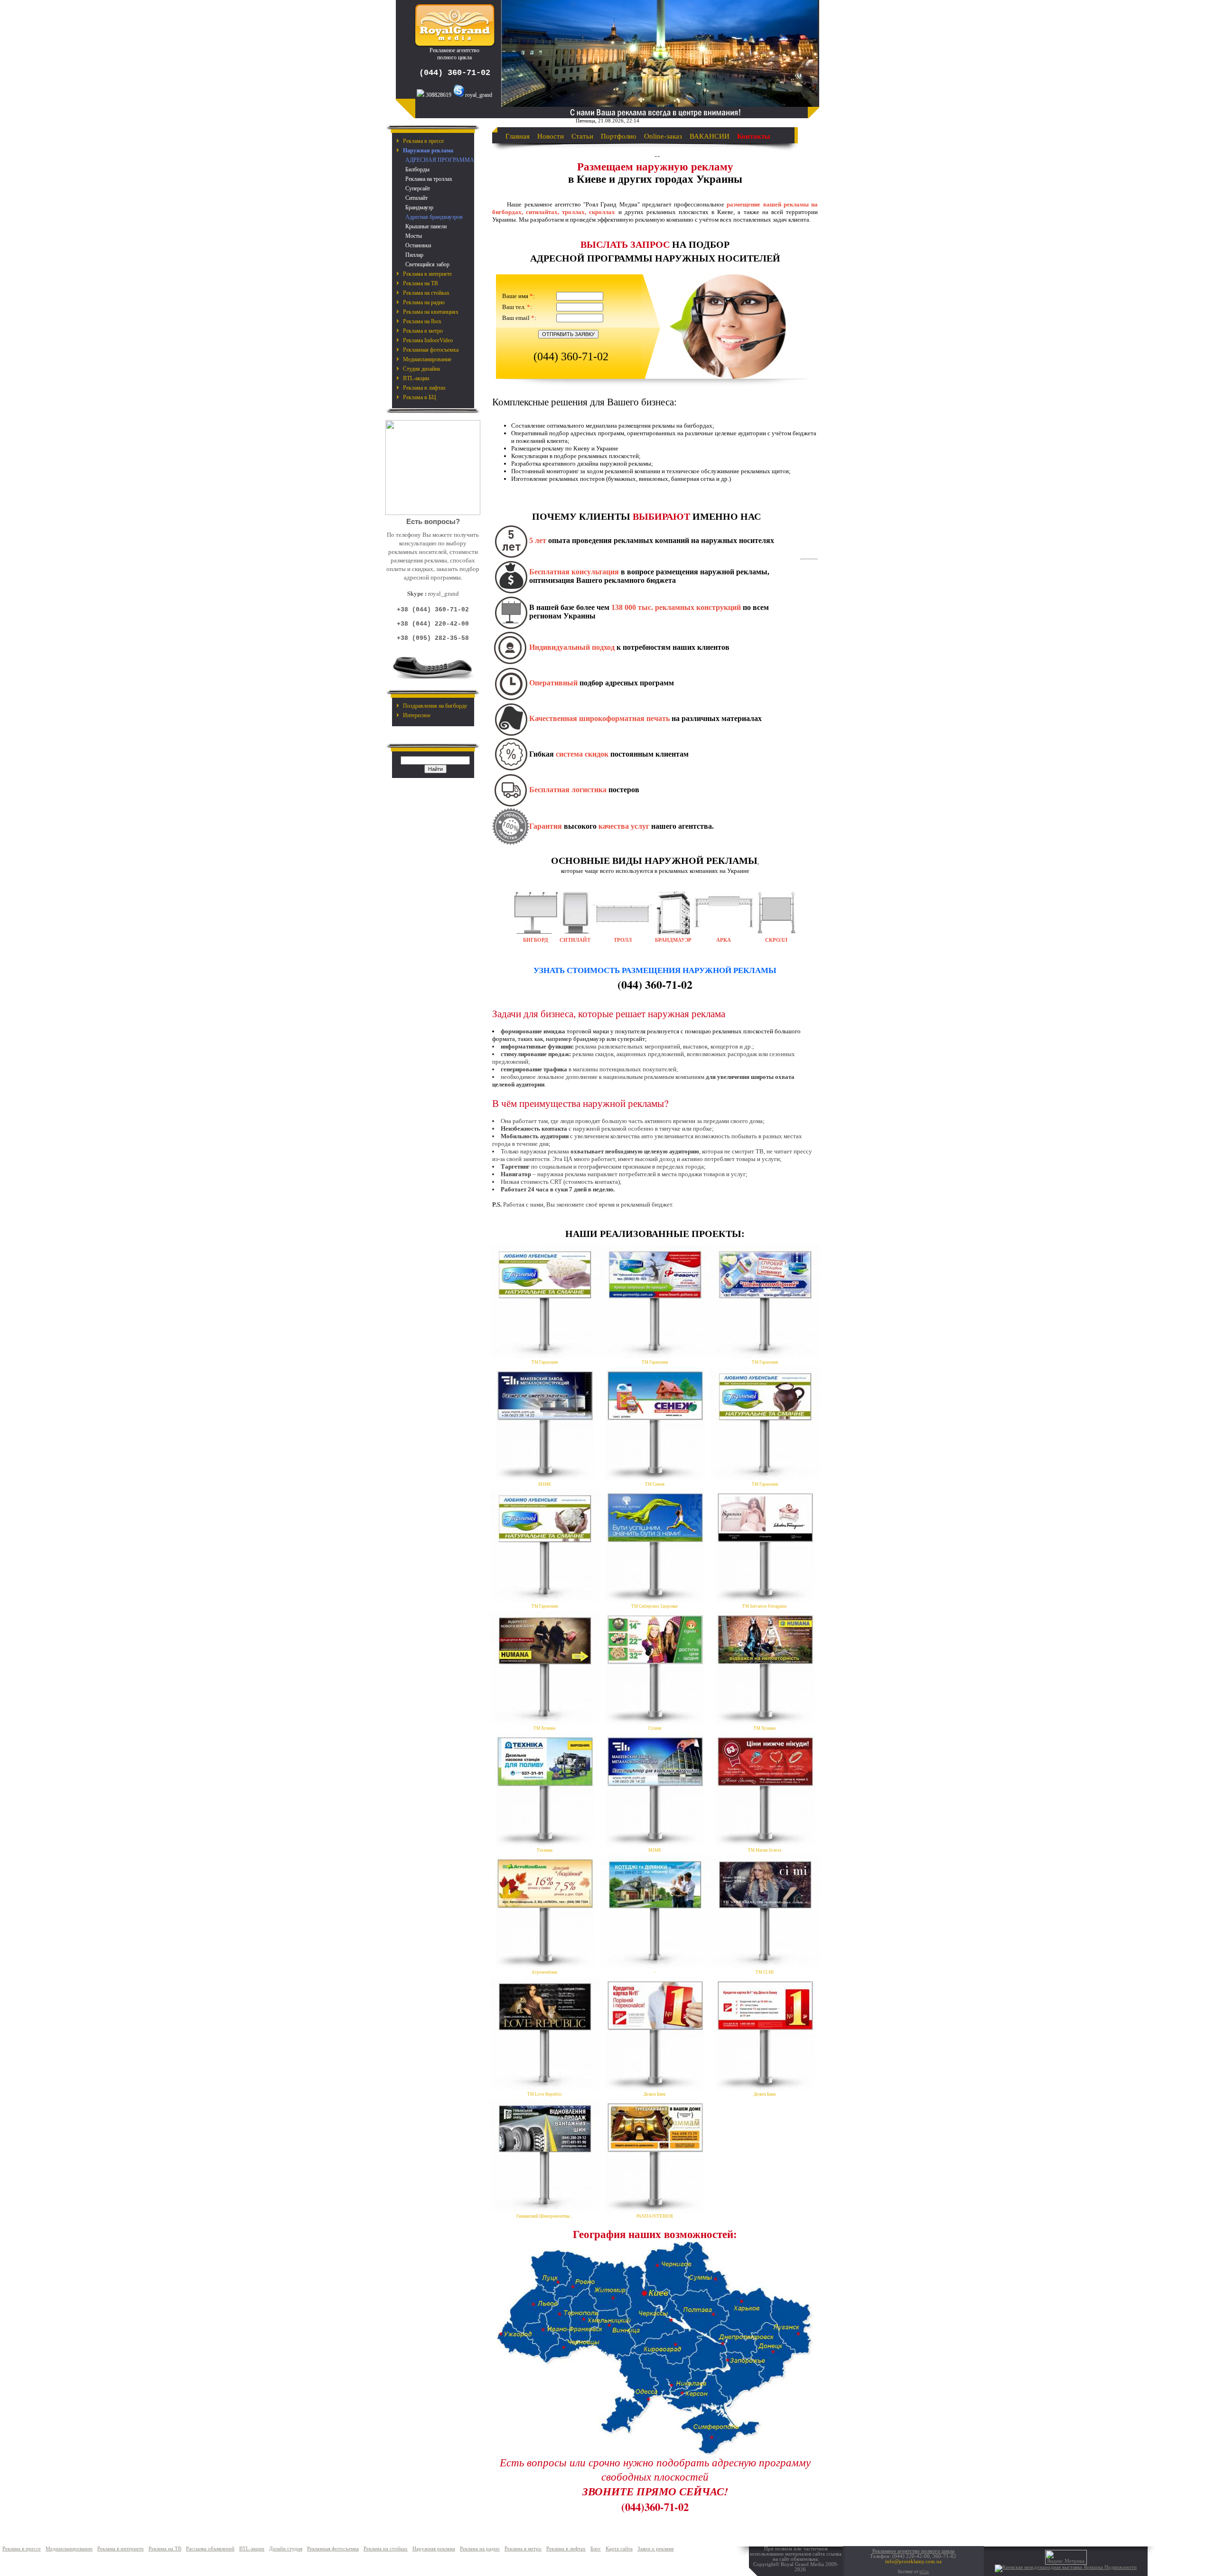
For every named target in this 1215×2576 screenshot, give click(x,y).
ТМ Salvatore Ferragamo (765, 1606)
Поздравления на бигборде (435, 706)
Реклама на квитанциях (431, 312)
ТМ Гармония (545, 1362)
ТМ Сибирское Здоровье (654, 1606)
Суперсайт (418, 188)
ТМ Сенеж (655, 1484)
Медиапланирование (427, 359)
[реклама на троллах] (623, 925)
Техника (545, 1850)
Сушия (655, 1728)
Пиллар (414, 255)
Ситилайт (416, 198)
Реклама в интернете (427, 274)
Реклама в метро (423, 331)
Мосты (414, 236)
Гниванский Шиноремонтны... (544, 2216)
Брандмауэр (419, 207)
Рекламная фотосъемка (431, 350)
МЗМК (545, 1484)
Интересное (417, 715)
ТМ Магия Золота (765, 1850)
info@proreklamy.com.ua (913, 2562)
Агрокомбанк (544, 1972)
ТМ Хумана (544, 1728)
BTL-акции (416, 378)
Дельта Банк (654, 2094)
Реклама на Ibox (422, 321)
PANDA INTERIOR (655, 2216)
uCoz (924, 2572)
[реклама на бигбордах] (536, 932)
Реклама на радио (424, 302)
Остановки (418, 245)
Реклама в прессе (423, 141)
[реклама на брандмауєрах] (673, 932)
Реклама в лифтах (424, 388)
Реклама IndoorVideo (428, 340)
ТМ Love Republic (545, 2094)
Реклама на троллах (429, 179)
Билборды (417, 169)
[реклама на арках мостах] (724, 929)
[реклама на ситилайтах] (575, 932)
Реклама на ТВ (421, 283)
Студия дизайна (421, 369)
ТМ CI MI (765, 1972)
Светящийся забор (427, 264)
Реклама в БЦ (420, 397)
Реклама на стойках (426, 293)
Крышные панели (426, 226)
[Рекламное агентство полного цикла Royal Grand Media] (455, 45)
